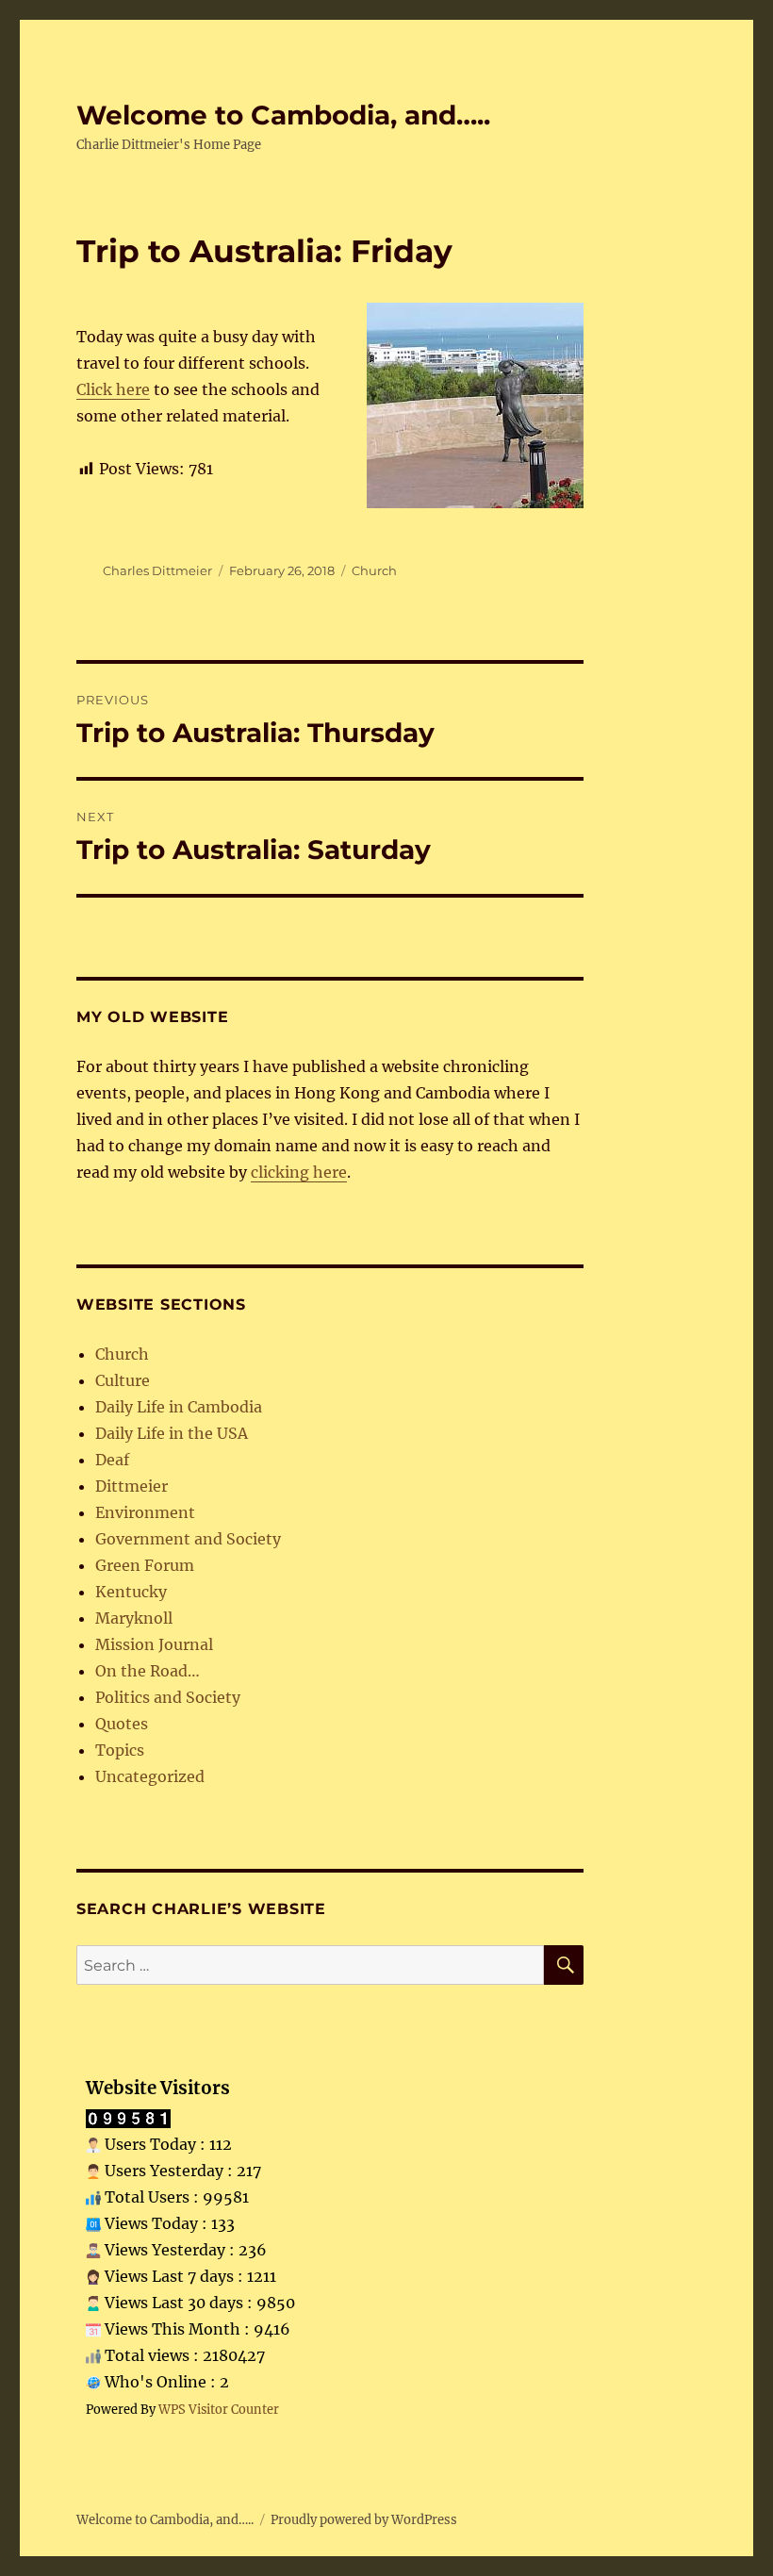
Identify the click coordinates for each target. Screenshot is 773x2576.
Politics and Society (168, 1697)
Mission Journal (154, 1644)
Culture (123, 1380)
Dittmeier (132, 1486)
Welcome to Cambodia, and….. (283, 115)
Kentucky (131, 1592)
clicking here (299, 1172)
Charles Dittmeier (157, 570)
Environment (145, 1512)
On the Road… (148, 1671)
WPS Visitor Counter (219, 2409)
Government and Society (188, 1539)
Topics (120, 1750)
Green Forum (145, 1565)
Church (374, 570)
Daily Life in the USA (172, 1433)
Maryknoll (134, 1618)
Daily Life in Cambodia (179, 1407)
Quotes (122, 1724)
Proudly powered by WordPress (364, 2520)
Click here (113, 389)
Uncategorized (150, 1776)
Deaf (112, 1460)
